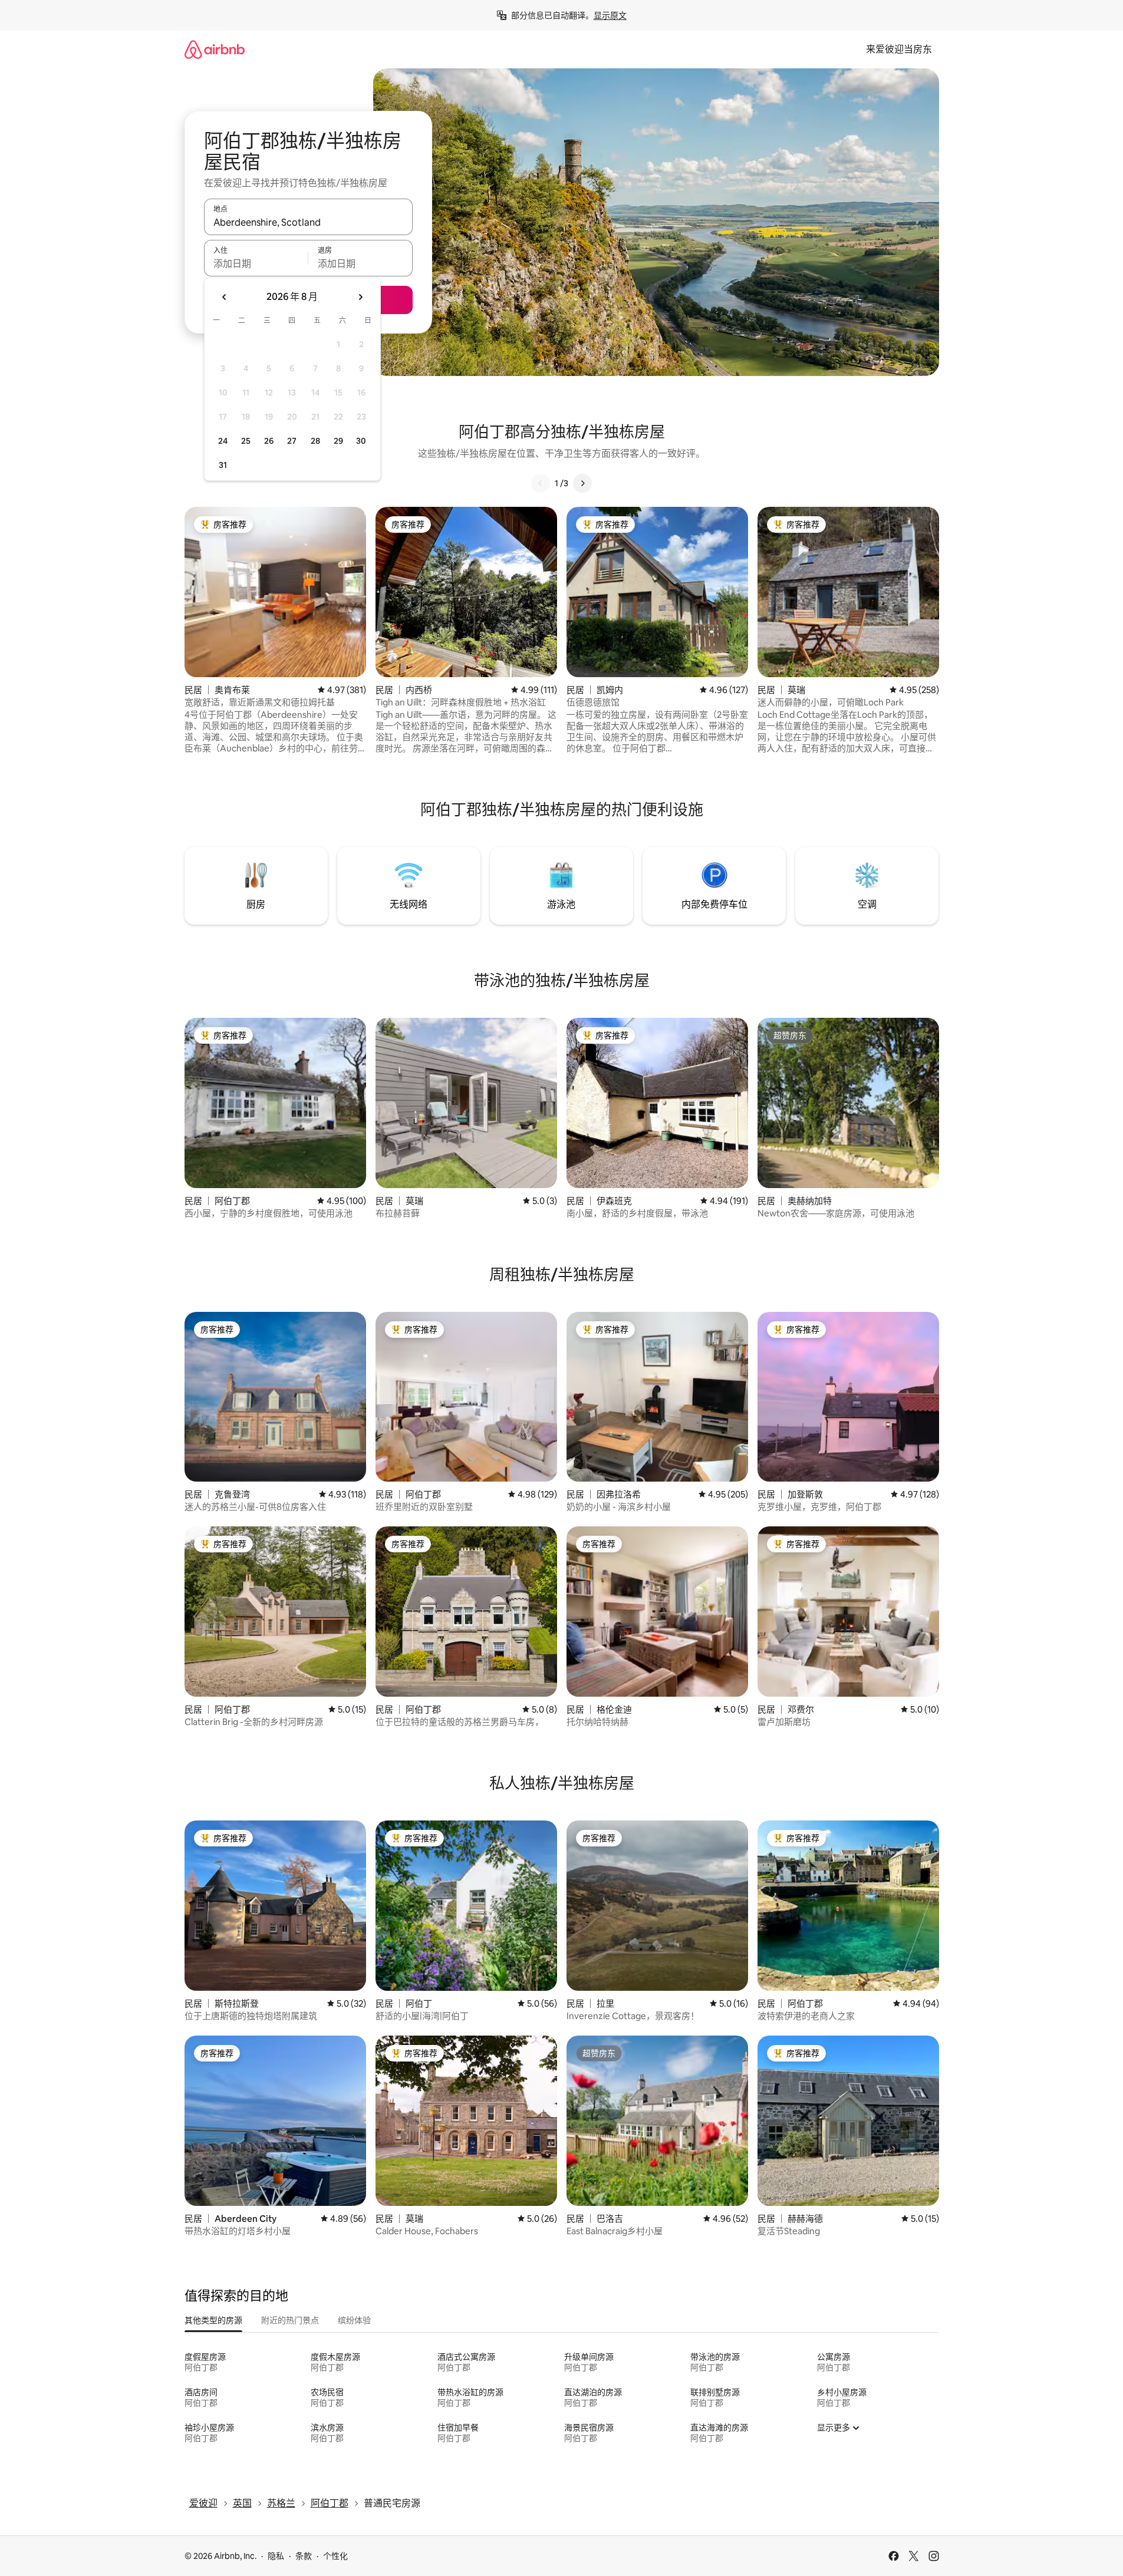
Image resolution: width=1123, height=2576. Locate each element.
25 (246, 441)
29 (338, 441)
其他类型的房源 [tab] (213, 2320)
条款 (304, 2556)
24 (223, 441)
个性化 (335, 2556)
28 (315, 441)
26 (269, 441)
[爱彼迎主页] (215, 49)
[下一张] (582, 483)
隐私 (276, 2556)
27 (292, 441)
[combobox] (308, 222)
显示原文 (610, 15)
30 (361, 441)
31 (223, 465)
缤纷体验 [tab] (354, 2320)
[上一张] (541, 483)
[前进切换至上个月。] (225, 297)
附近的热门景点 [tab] (290, 2320)
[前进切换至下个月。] (360, 297)
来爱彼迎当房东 (899, 49)
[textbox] (256, 263)
